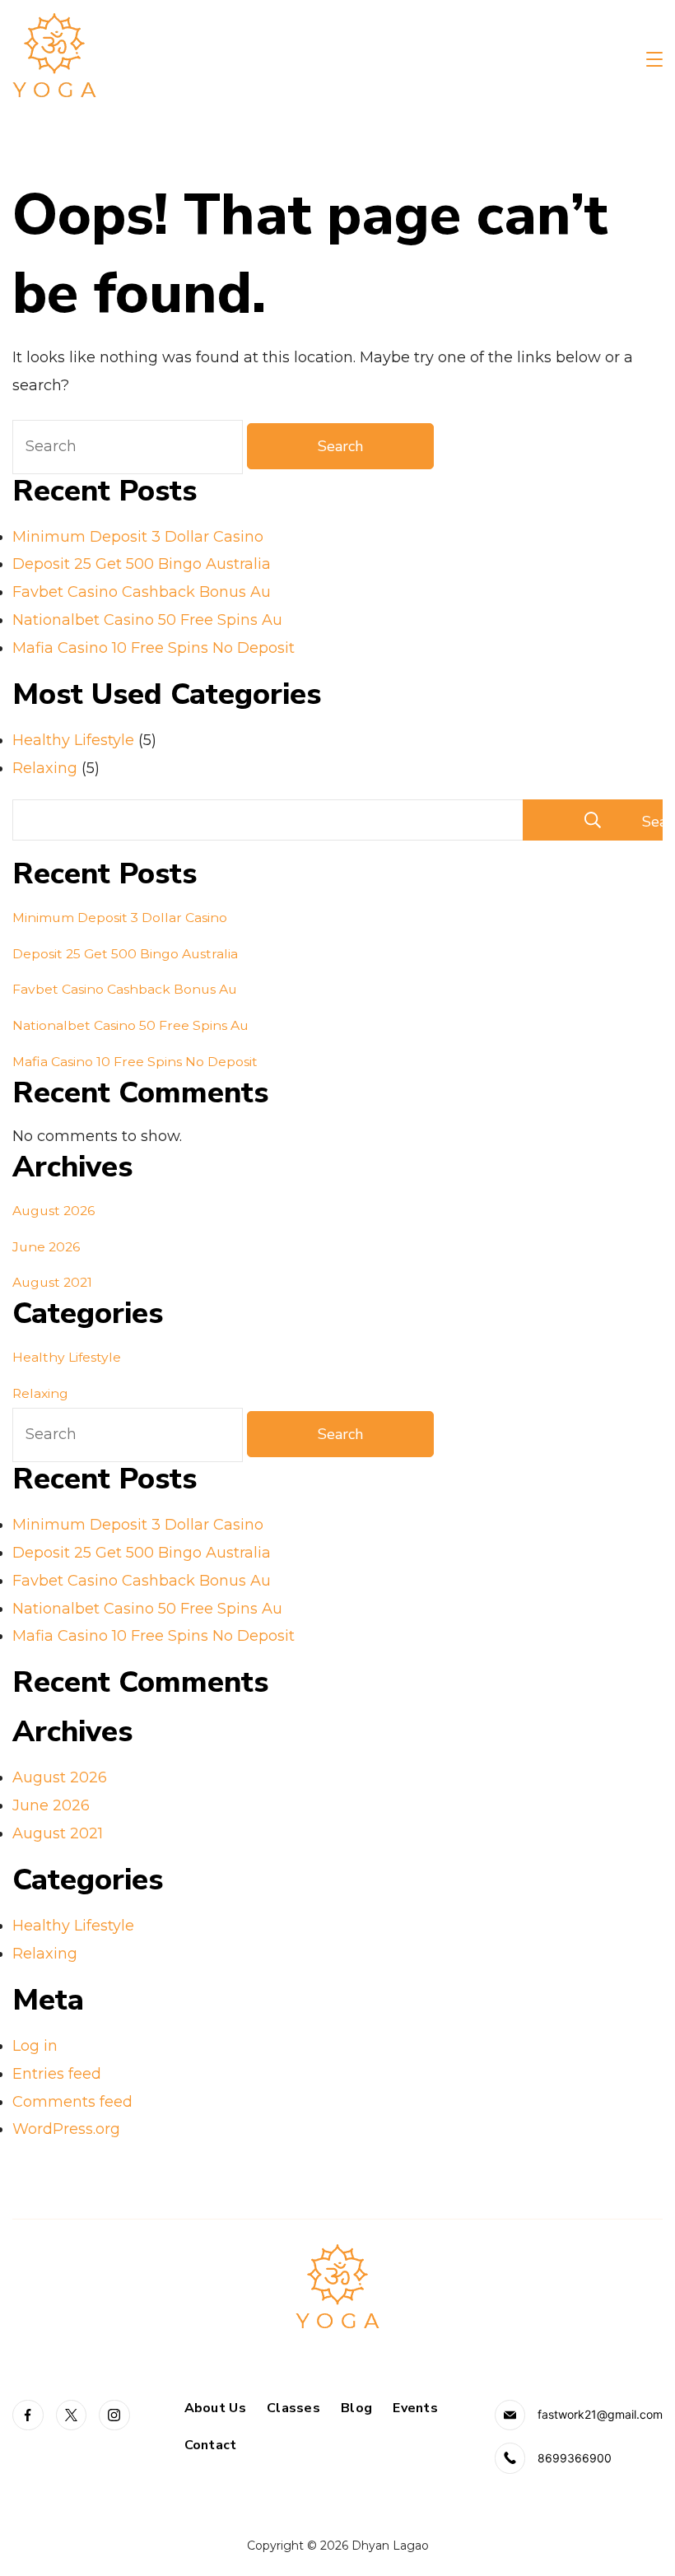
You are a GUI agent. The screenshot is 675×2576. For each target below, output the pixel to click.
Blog (356, 2408)
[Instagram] (114, 2415)
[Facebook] (28, 2415)
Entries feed (57, 2074)
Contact (211, 2446)
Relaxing (45, 768)
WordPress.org (66, 2129)
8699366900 (575, 2458)
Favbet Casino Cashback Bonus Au (142, 592)
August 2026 (54, 1211)
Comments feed (72, 2102)
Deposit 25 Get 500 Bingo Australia (142, 564)
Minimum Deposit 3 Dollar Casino (138, 537)
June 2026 (46, 1247)
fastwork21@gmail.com (600, 2414)
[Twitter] (72, 2415)
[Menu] (654, 59)
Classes (293, 2408)
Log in (35, 2046)
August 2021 (52, 1282)
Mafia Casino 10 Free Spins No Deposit (154, 648)
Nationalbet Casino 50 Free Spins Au (147, 620)
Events (415, 2408)
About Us (215, 2408)
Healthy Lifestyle (73, 740)
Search (652, 822)
